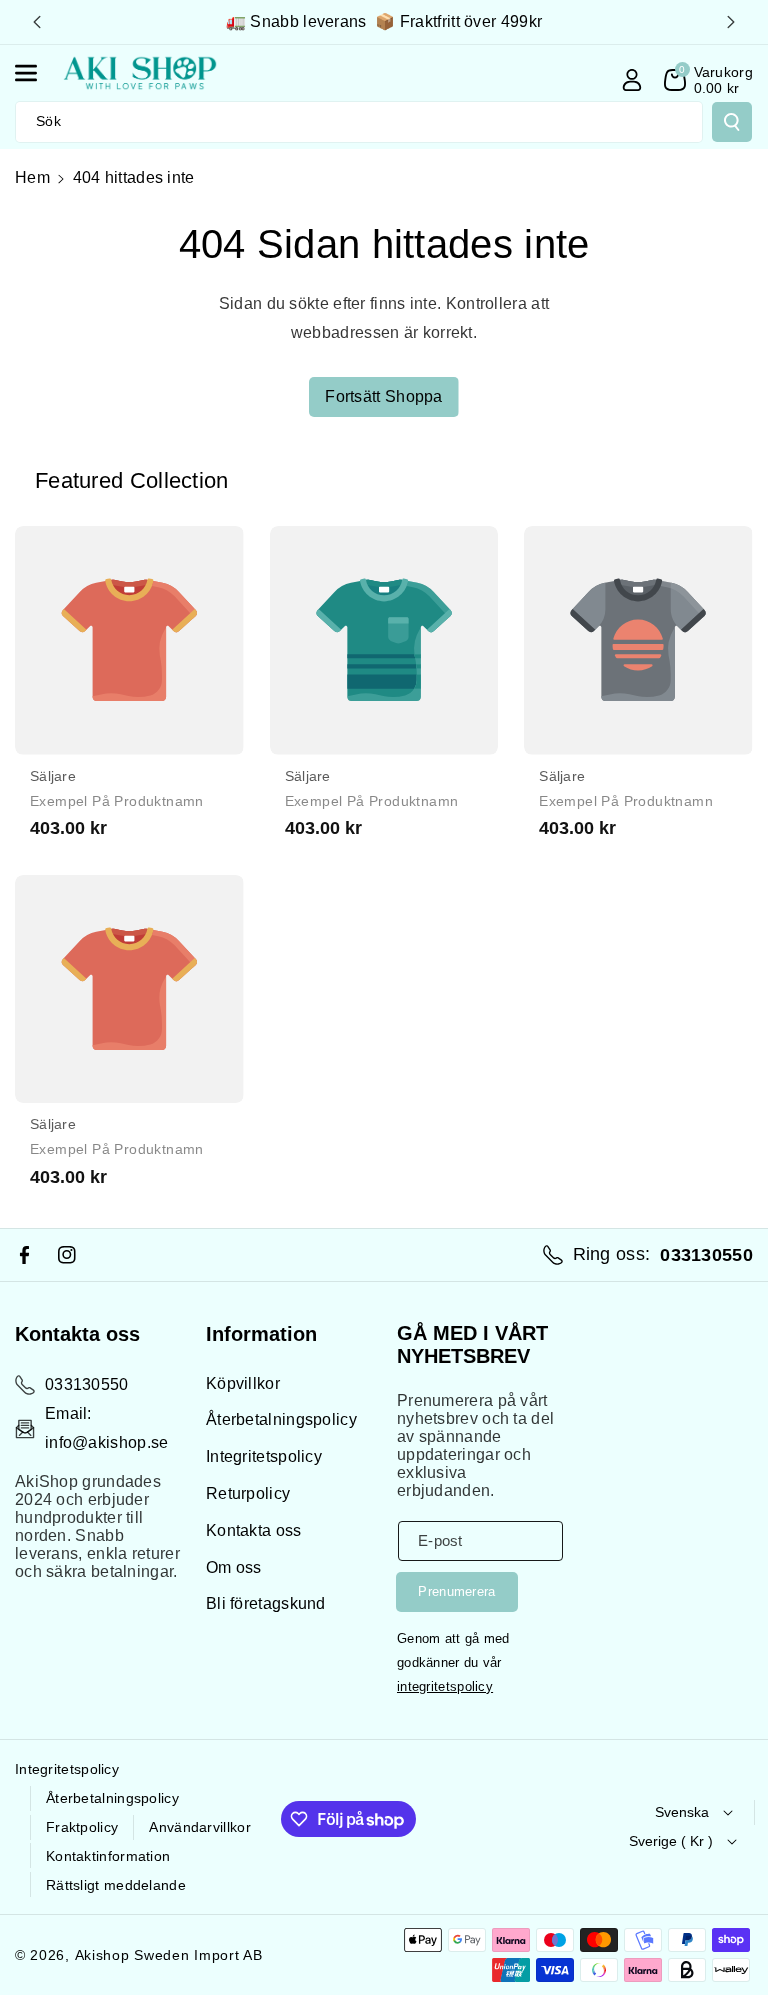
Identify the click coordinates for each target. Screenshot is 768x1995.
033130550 (87, 1384)
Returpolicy (248, 1493)
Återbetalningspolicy (281, 1419)
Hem (32, 177)
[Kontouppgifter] (632, 80)
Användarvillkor (200, 1827)
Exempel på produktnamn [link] (117, 801)
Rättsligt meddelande (116, 1885)
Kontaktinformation (108, 1856)
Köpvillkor (243, 1383)
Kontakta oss (254, 1530)
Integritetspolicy (264, 1456)
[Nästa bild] (731, 22)
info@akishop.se (107, 1442)
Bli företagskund (266, 1603)
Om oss (234, 1567)
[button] (37, 73)
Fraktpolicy (82, 1827)
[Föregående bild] (37, 22)
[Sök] (732, 122)
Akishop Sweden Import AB (169, 1955)
